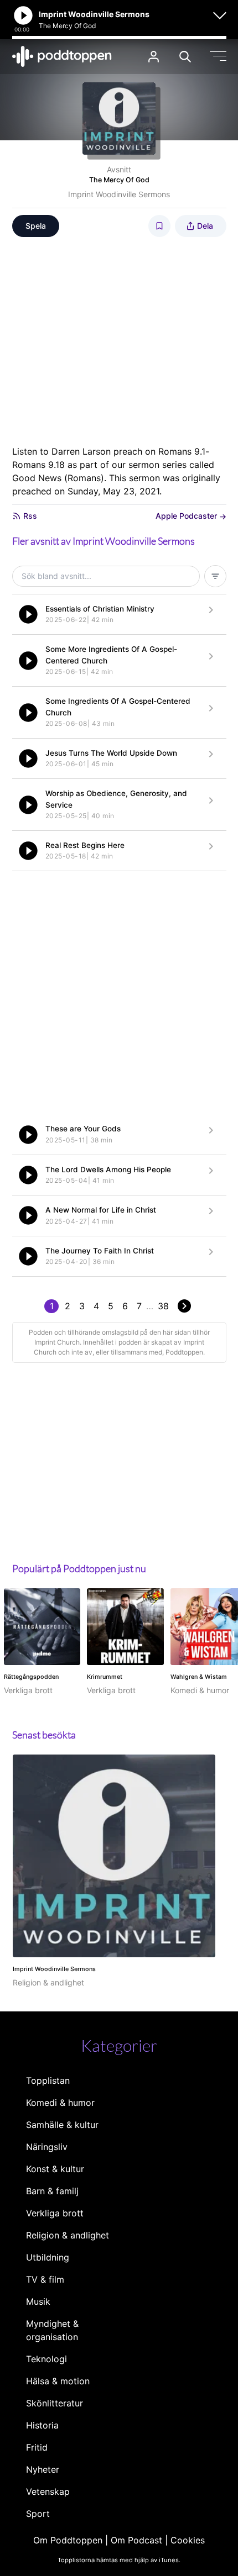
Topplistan (48, 2080)
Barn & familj (52, 2191)
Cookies (188, 2540)
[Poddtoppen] (62, 56)
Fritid (37, 2447)
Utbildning (48, 2257)
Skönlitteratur (55, 2403)
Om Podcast (136, 2540)
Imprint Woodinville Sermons (119, 194)
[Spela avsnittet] (28, 614)
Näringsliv (47, 2147)
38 (163, 1306)
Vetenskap (48, 2491)
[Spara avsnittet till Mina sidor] (159, 226)
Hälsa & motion (58, 2381)
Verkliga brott (55, 2213)
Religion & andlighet (68, 2235)
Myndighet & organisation (52, 2330)
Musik (38, 2301)
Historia (42, 2425)
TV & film (45, 2279)
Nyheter (43, 2469)
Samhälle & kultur (62, 2125)
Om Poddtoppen (68, 2540)
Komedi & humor (60, 2103)
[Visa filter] (215, 576)
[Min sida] (154, 57)
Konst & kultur (55, 2169)
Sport (38, 2514)
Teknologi (46, 2359)
